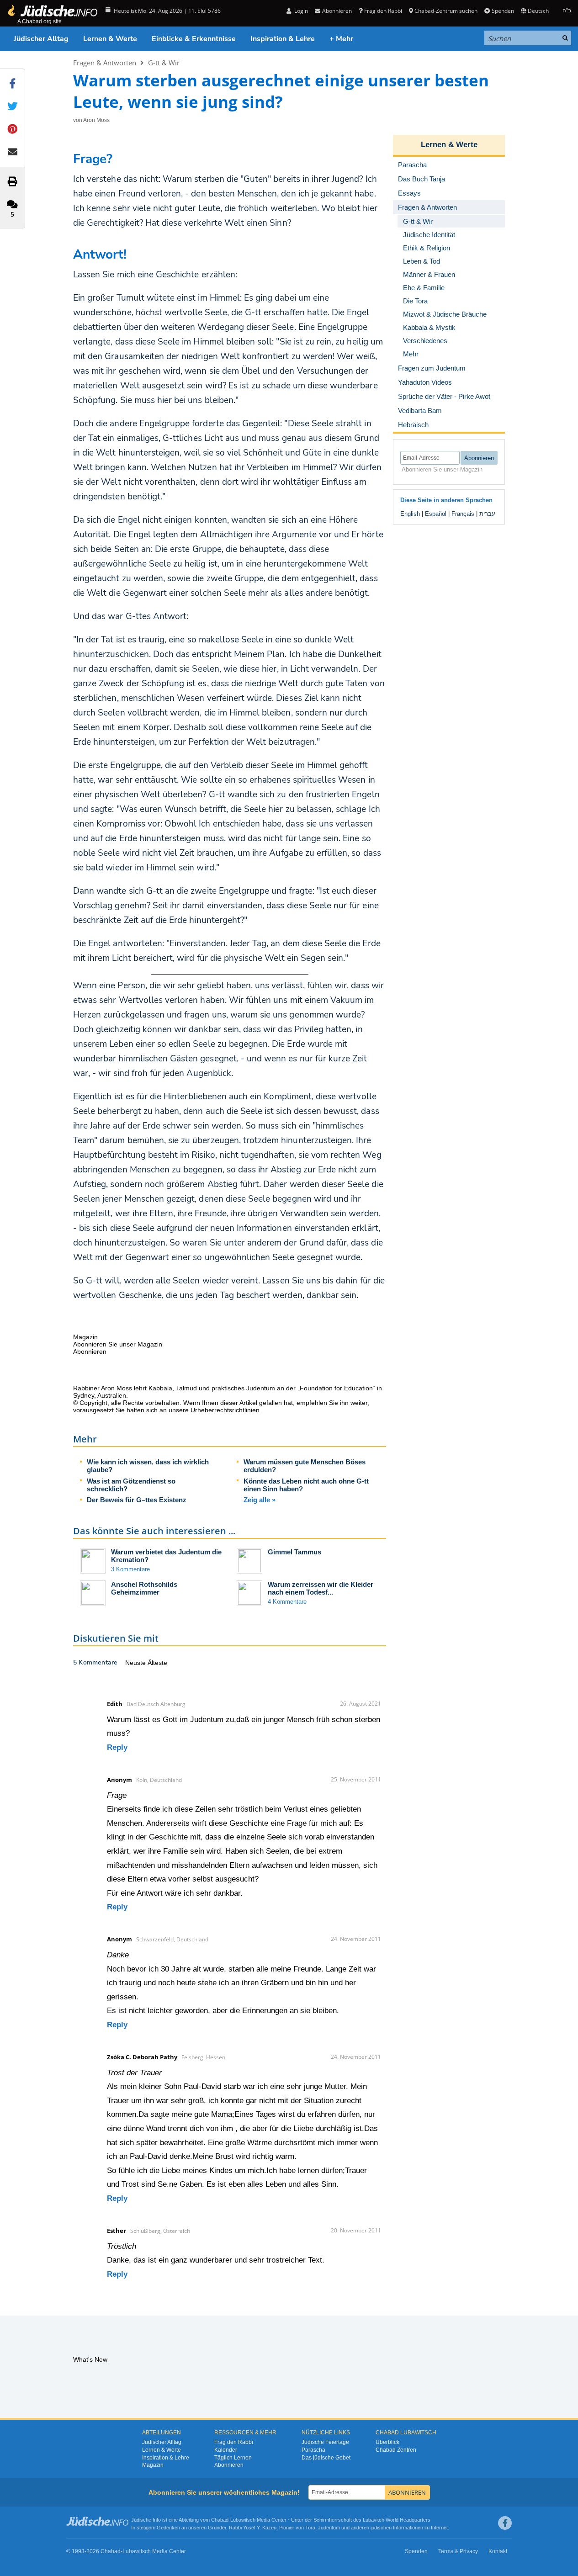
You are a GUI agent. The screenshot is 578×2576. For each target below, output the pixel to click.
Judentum (329, 2528)
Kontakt (498, 2551)
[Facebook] (505, 2523)
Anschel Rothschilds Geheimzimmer (144, 1588)
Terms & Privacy (458, 2551)
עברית (487, 514)
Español (436, 514)
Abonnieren (229, 2465)
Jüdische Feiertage (325, 2442)
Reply (117, 1747)
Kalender (226, 2450)
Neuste (136, 1663)
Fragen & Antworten (105, 63)
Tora (310, 2528)
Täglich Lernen (233, 2458)
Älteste (157, 1663)
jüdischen (381, 2528)
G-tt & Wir (164, 63)
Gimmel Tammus (294, 1552)
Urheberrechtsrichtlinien (225, 1410)
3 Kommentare (130, 1569)
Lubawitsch (243, 2520)
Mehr (411, 354)
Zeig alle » (260, 1500)
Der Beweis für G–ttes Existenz (137, 1500)
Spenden (503, 11)
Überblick (387, 2442)
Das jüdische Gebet (326, 2458)
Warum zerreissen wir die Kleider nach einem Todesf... (321, 1588)
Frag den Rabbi (383, 11)
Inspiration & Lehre (283, 39)
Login (300, 11)
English (410, 514)
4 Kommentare (287, 1602)
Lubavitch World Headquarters (397, 2520)
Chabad (220, 2520)
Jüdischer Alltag (41, 39)
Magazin (153, 2465)
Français (463, 514)
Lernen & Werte (110, 39)
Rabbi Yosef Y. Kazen (253, 2528)
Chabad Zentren (396, 2450)
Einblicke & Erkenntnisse (194, 39)
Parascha (313, 2450)
